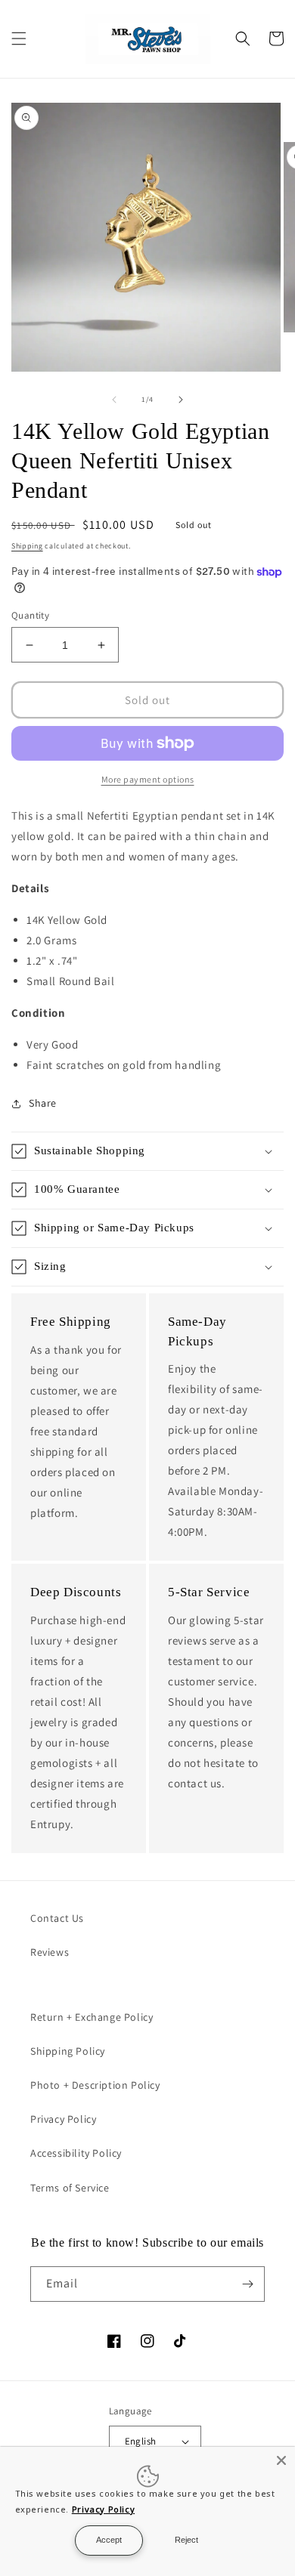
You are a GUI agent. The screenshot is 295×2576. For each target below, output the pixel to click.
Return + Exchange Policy (92, 2017)
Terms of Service (70, 2188)
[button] (19, 39)
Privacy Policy (63, 2119)
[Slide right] (181, 400)
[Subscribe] (247, 2284)
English (141, 2441)
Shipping (27, 546)
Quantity (30, 615)
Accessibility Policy (76, 2153)
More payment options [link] (148, 779)
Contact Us (57, 1918)
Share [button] (43, 1103)
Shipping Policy (68, 2051)
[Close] (281, 2460)
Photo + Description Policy (95, 2085)
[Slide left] (114, 400)
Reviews (50, 1952)
